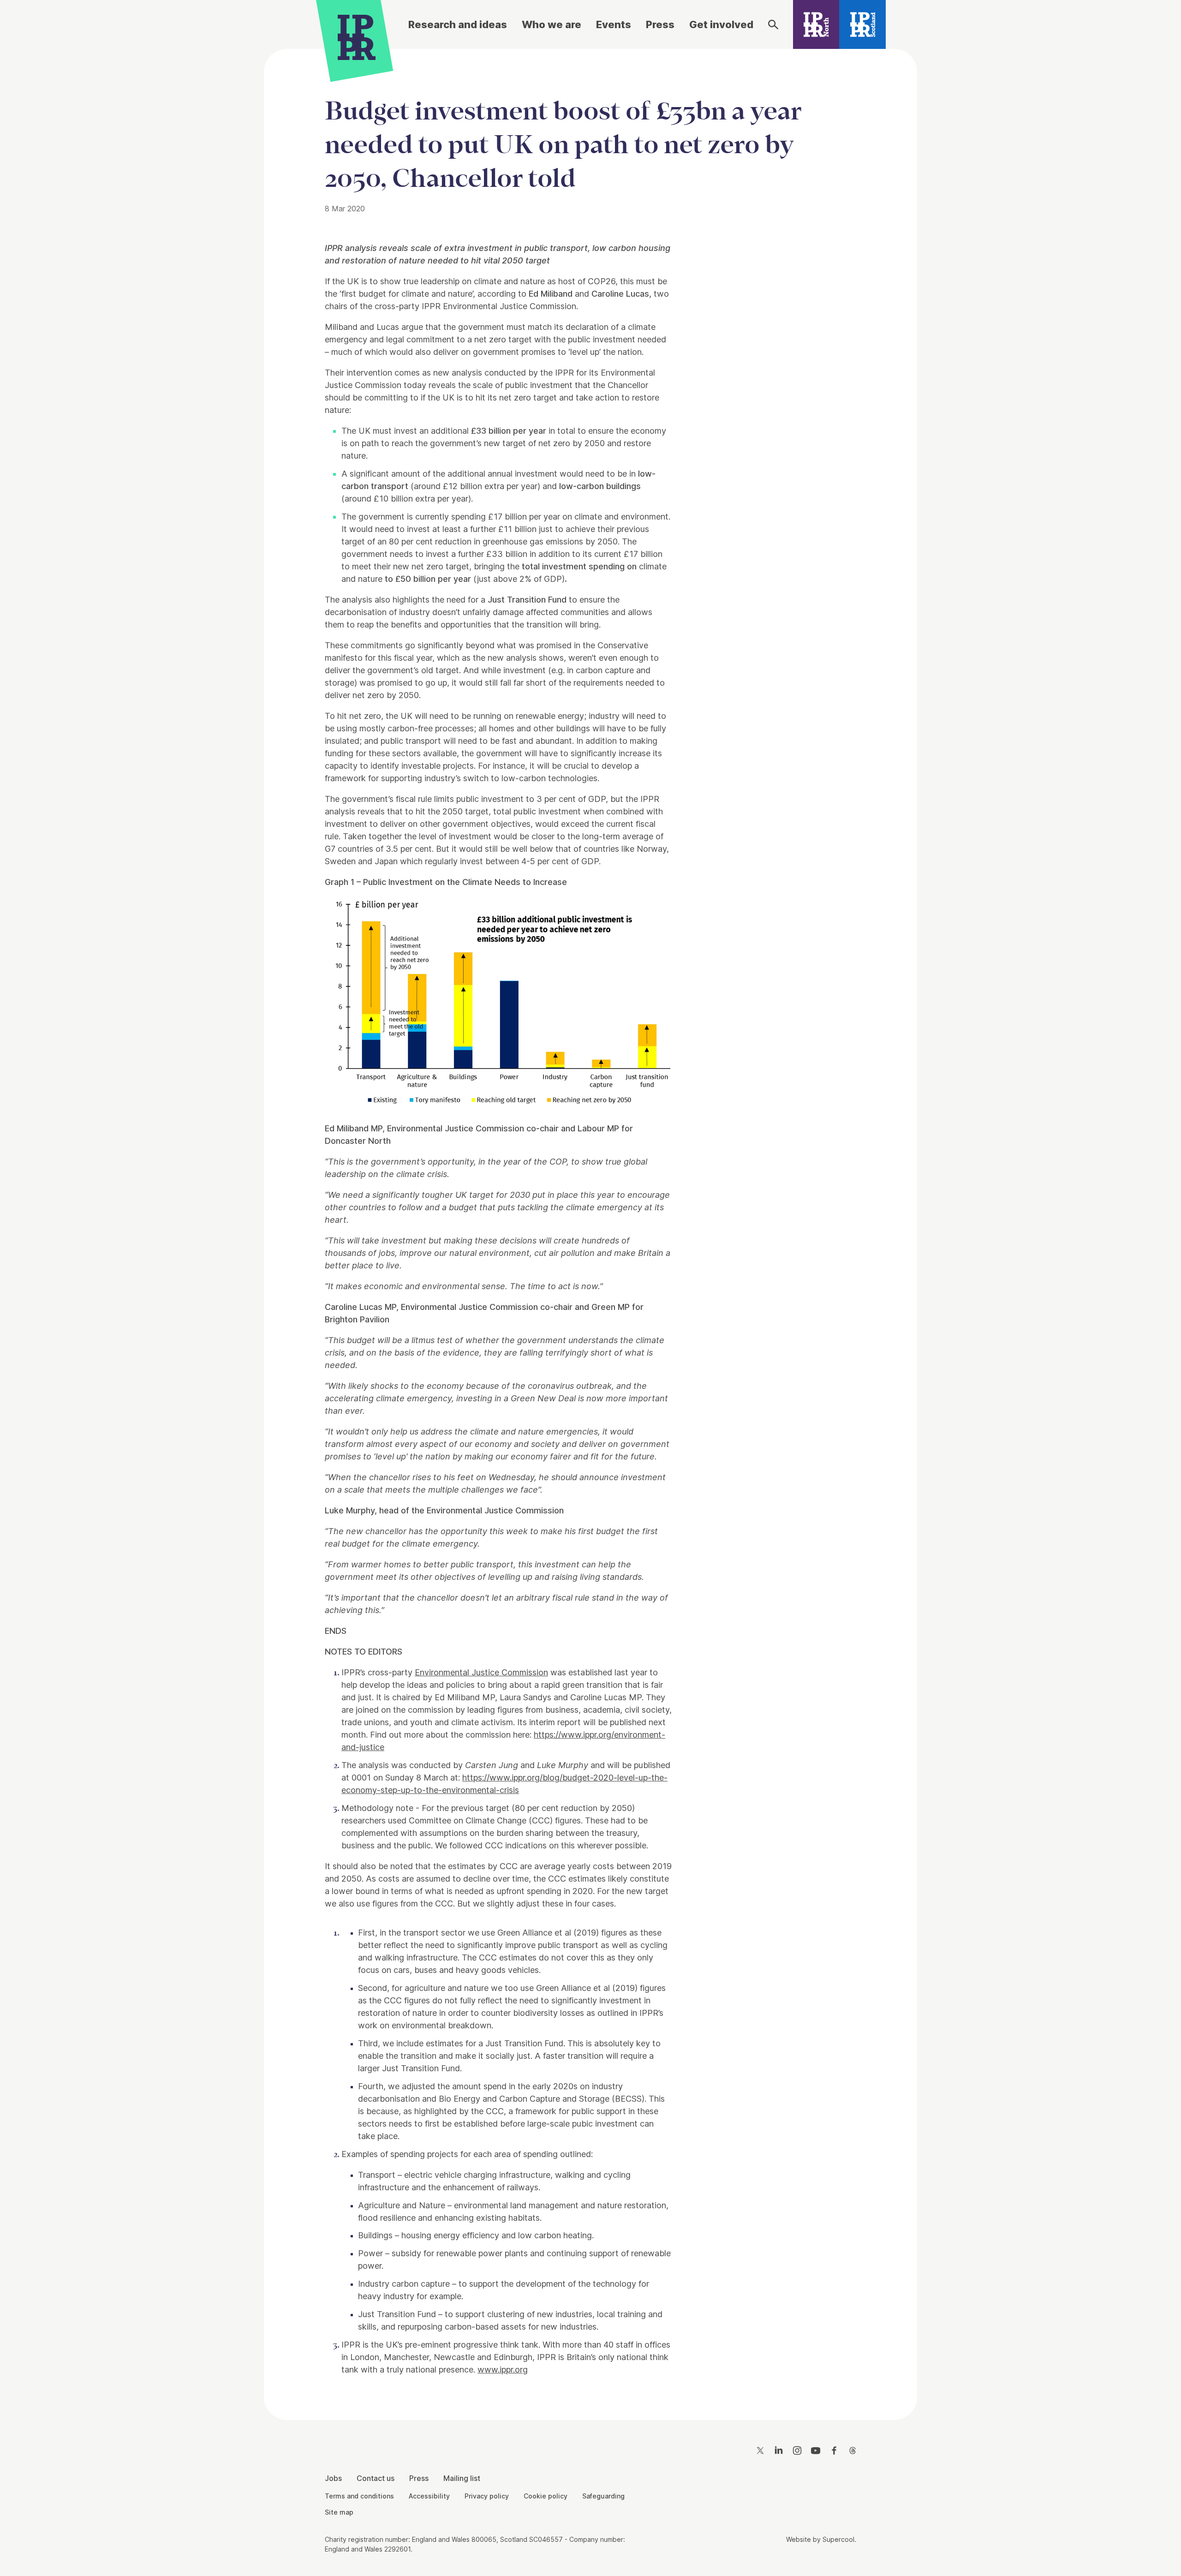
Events (614, 24)
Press (660, 24)
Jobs (333, 2478)
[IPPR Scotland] (862, 24)
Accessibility (429, 2496)
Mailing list (462, 2478)
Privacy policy (487, 2496)
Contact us (376, 2478)
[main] (590, 1227)
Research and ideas (458, 24)
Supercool (838, 2539)
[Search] (773, 24)
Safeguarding (603, 2496)
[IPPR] (357, 36)
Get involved (721, 24)
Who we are (552, 24)
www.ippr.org (503, 2370)
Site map (339, 2512)
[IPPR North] (816, 24)
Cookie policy (546, 2496)
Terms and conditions (359, 2496)
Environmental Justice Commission (481, 1672)
